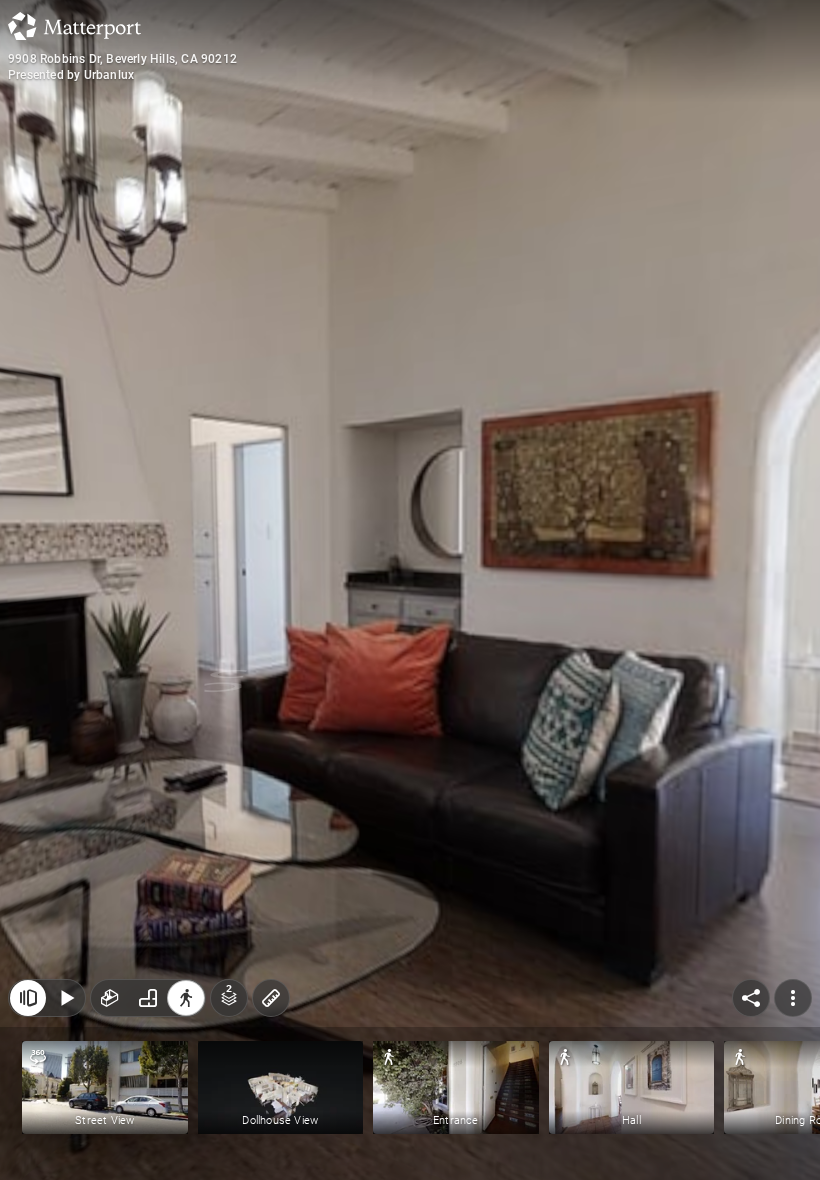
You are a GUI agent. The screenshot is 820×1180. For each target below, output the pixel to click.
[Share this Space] (751, 998)
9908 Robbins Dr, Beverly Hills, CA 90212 (122, 59)
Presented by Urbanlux (71, 75)
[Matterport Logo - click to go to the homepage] (74, 26)
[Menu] (793, 998)
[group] (148, 998)
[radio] (110, 998)
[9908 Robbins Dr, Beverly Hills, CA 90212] (410, 590)
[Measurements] (271, 998)
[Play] (66, 998)
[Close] (28, 998)
